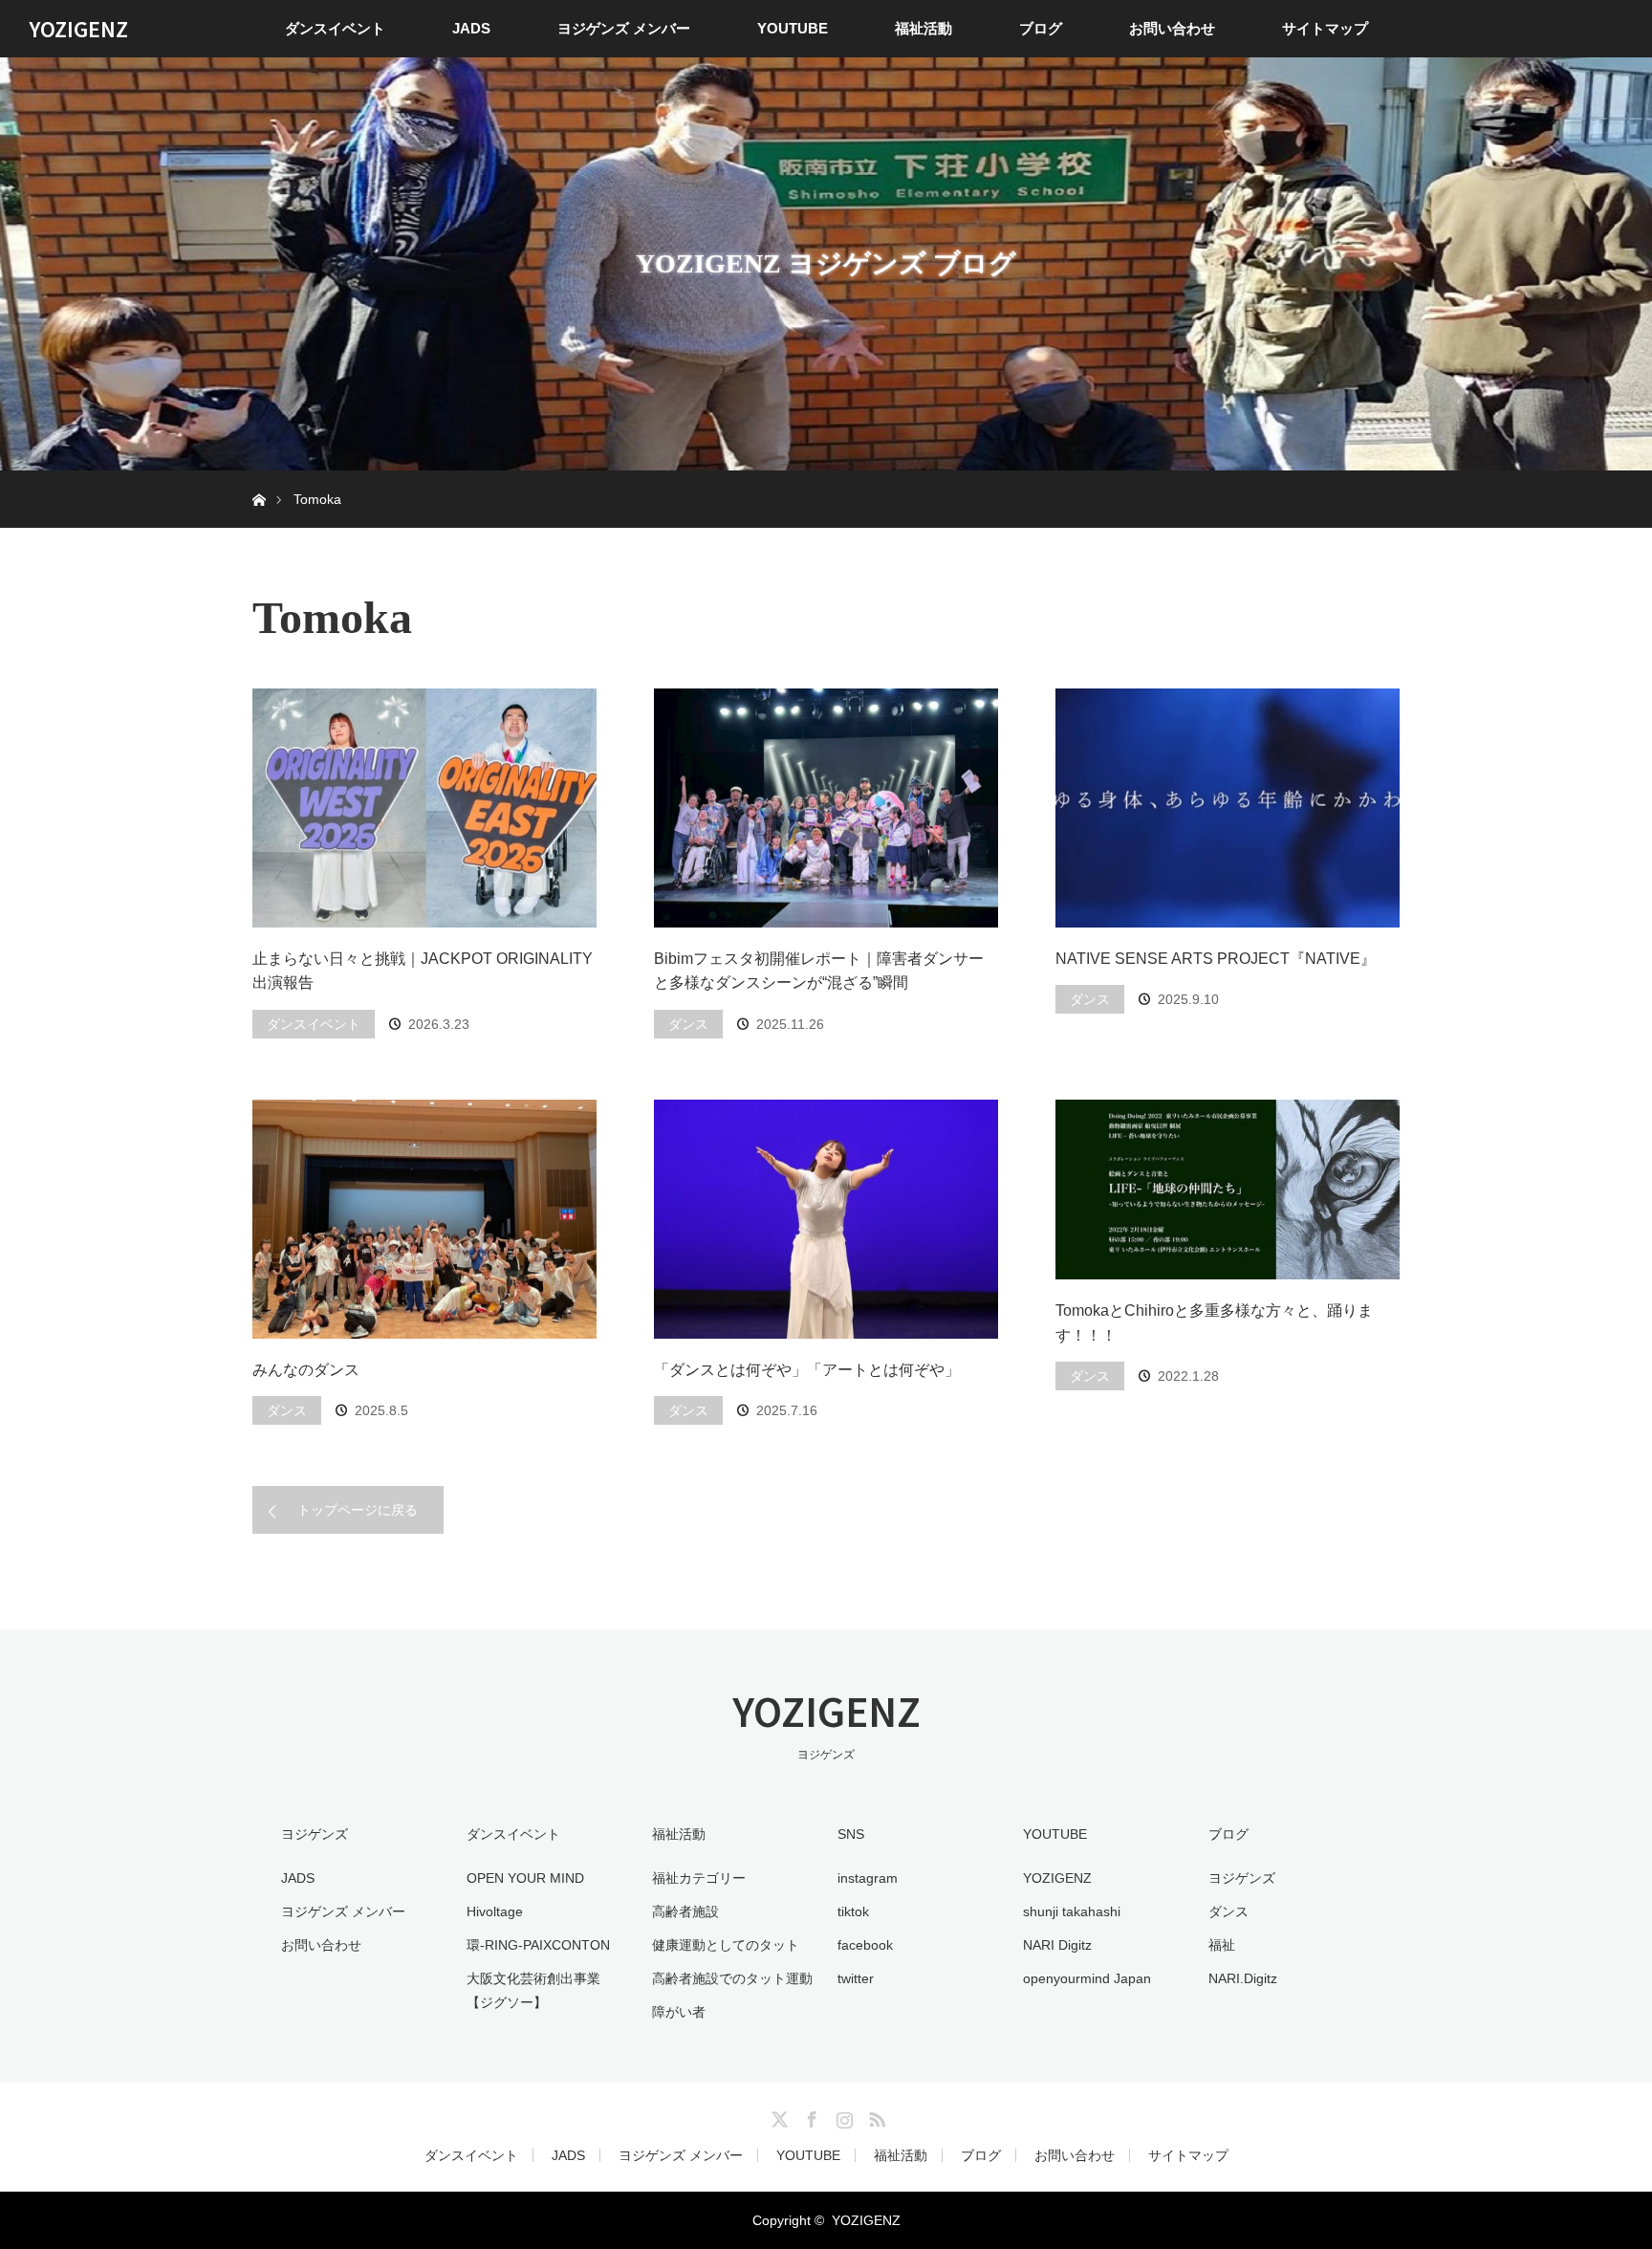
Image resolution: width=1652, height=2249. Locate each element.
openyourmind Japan (1087, 1978)
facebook (865, 1945)
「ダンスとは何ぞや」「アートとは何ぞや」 (807, 1370)
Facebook (810, 2116)
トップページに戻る (358, 1510)
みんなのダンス (306, 1370)
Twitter (777, 2116)
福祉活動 (924, 28)
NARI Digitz (1057, 1945)
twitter (856, 1978)
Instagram (842, 2116)
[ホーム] (259, 478)
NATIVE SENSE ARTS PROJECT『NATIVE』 (1216, 959)
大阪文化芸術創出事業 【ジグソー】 (533, 1990)
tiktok (853, 1911)
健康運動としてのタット (726, 1945)
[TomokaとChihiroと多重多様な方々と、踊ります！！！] (1228, 1190)
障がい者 (679, 2012)
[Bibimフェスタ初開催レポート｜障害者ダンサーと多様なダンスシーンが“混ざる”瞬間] (826, 808)
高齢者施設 (685, 1911)
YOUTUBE (793, 28)
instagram (868, 1878)
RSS (875, 2116)
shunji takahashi (1072, 1911)
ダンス (688, 1024)
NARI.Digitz (1243, 1978)
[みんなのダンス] (424, 1219)
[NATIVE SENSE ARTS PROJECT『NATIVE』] (1228, 808)
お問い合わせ (1172, 28)
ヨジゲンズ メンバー (624, 28)
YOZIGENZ (78, 29)
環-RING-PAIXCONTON (538, 1945)
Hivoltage (495, 1911)
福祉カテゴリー (699, 1878)
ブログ (1041, 28)
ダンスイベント (335, 28)
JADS (471, 28)
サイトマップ (1325, 28)
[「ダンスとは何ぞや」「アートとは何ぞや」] (826, 1219)
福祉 (1222, 1945)
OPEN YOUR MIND (525, 1878)
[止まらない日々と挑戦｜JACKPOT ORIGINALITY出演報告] (424, 808)
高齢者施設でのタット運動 (732, 1978)
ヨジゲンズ (1242, 1878)
